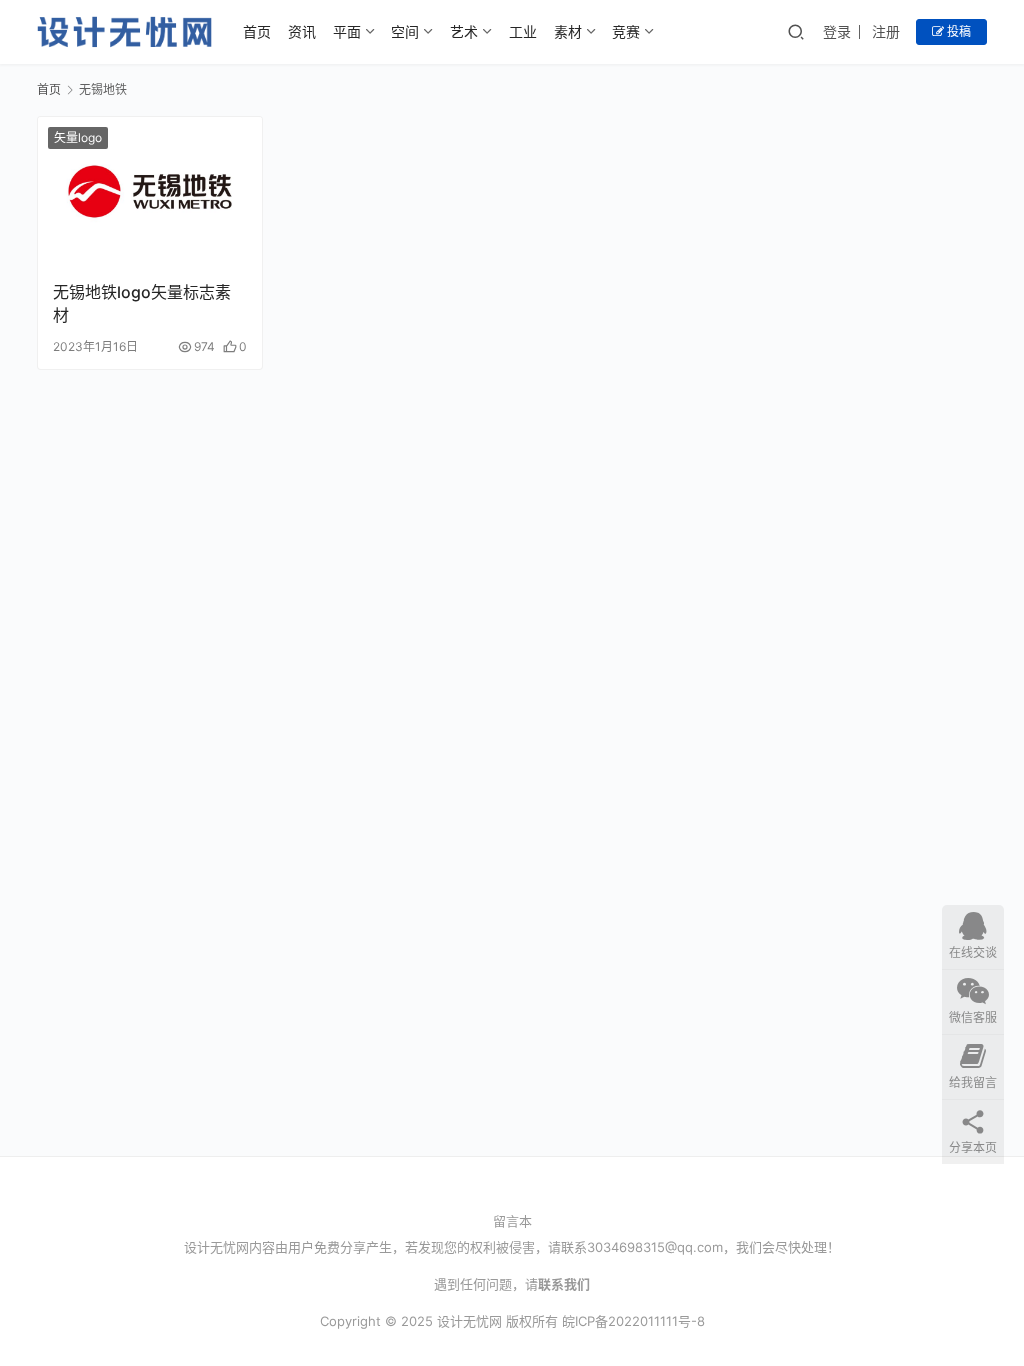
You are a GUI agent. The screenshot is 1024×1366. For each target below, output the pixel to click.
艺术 (464, 31)
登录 (837, 31)
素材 (568, 31)
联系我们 (564, 1284)
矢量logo (78, 137)
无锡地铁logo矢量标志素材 (142, 303)
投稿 (957, 31)
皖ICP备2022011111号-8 (633, 1321)
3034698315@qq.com (655, 1247)
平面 (347, 31)
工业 (523, 31)
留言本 (512, 1221)
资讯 (302, 31)
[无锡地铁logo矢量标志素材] (150, 191)
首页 (257, 31)
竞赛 (626, 31)
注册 (886, 31)
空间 (405, 31)
